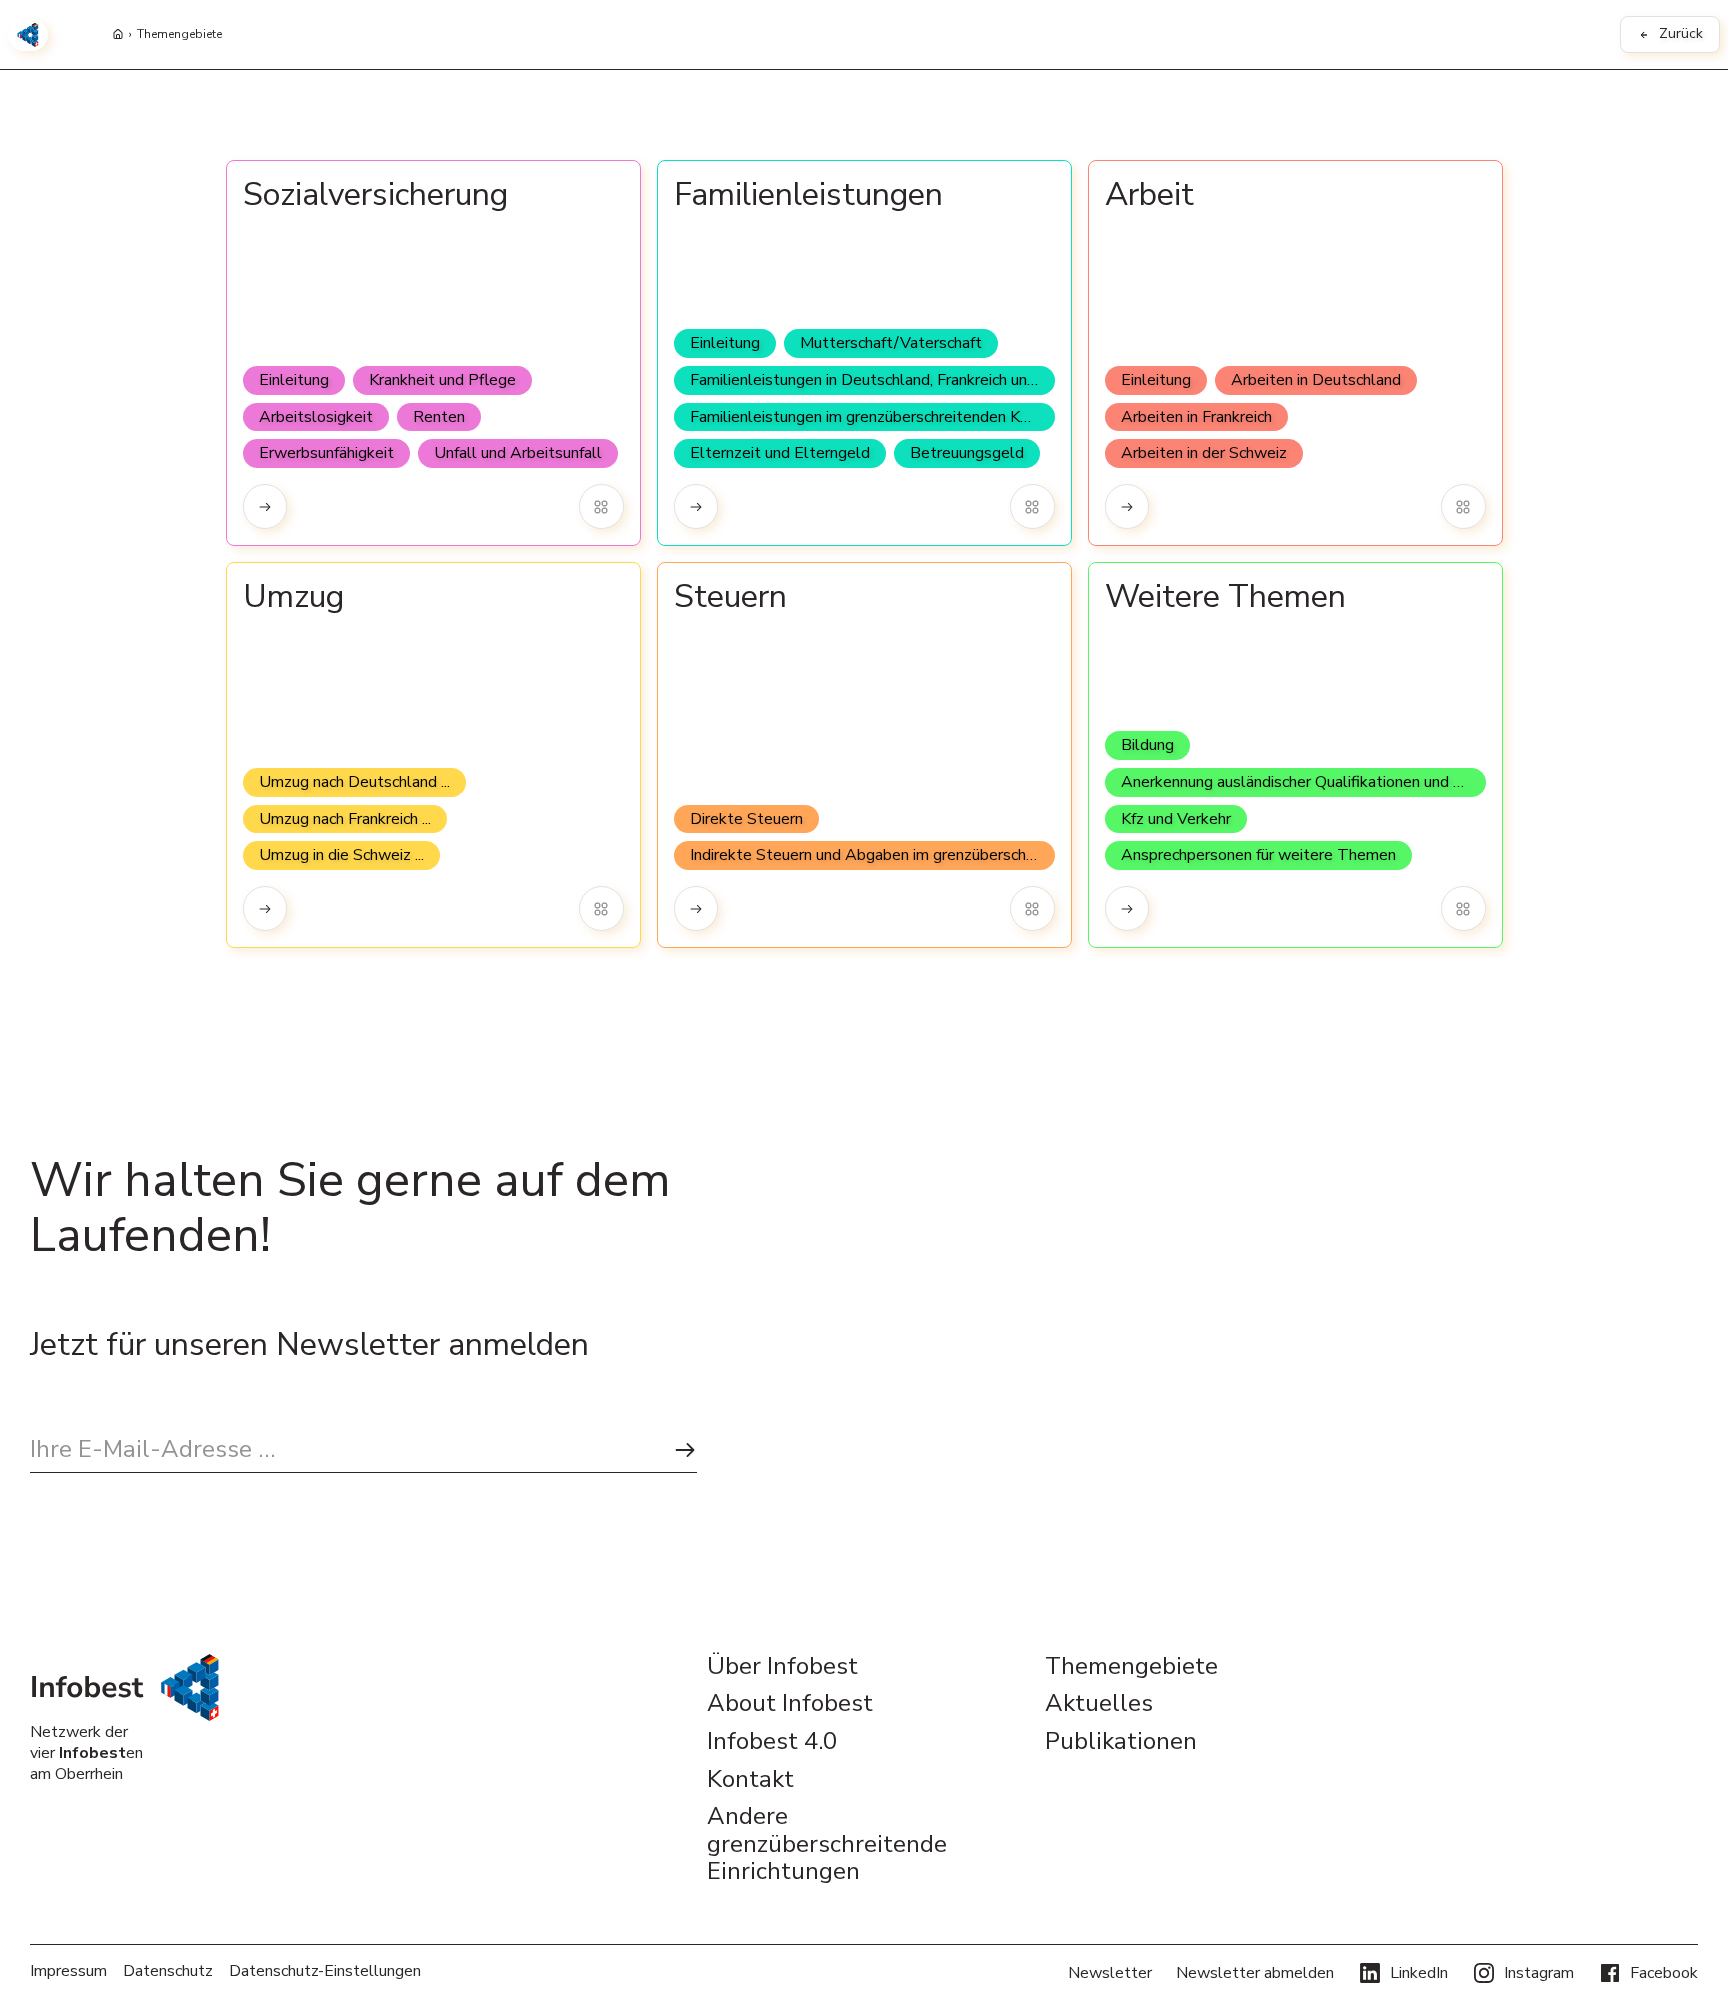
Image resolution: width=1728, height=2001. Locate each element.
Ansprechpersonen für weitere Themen (1258, 855)
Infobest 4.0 (772, 1742)
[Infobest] (28, 35)
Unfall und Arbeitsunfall (518, 453)
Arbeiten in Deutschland (1316, 380)
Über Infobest (782, 1667)
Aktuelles (1099, 1704)
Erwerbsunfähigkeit (326, 453)
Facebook (1664, 1973)
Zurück (1681, 33)
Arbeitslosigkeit (316, 417)
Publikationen (1121, 1742)
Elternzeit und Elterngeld (780, 453)
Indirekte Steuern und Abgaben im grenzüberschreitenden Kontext (872, 855)
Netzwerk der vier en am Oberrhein (86, 1753)
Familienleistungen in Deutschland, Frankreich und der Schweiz (872, 380)
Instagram (1539, 1973)
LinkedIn (1419, 1973)
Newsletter (1110, 1973)
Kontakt (750, 1780)
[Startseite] (118, 35)
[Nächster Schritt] (685, 1450)
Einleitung (294, 380)
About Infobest (790, 1704)
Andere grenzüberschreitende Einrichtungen (827, 1844)
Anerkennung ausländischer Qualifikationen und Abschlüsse (1303, 782)
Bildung (1147, 745)
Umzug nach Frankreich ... (345, 819)
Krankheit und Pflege (442, 380)
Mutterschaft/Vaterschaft (891, 343)
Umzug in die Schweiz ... (341, 855)
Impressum (68, 1971)
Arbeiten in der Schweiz (1204, 453)
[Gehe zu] (265, 506)
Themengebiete (179, 35)
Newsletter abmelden (1255, 1973)
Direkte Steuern (746, 819)
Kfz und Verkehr (1176, 819)
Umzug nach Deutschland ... (354, 782)
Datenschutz (168, 1971)
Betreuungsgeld (967, 453)
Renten (439, 417)
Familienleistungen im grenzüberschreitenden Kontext (872, 417)
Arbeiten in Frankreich (1196, 417)
